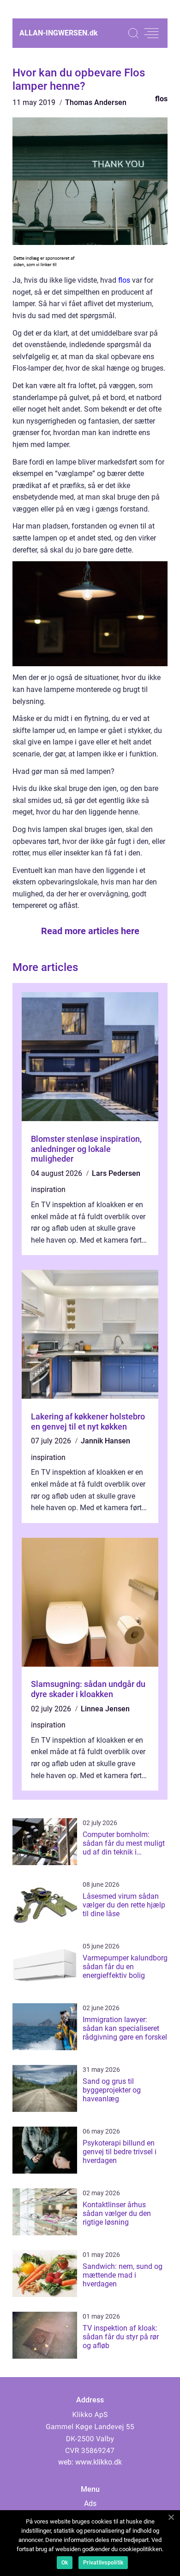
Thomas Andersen (96, 102)
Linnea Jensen (105, 1709)
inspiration (48, 1189)
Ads (90, 2503)
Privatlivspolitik (103, 2563)
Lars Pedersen (116, 1173)
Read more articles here (90, 931)
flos (161, 99)
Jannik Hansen (105, 1441)
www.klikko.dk (99, 2462)
